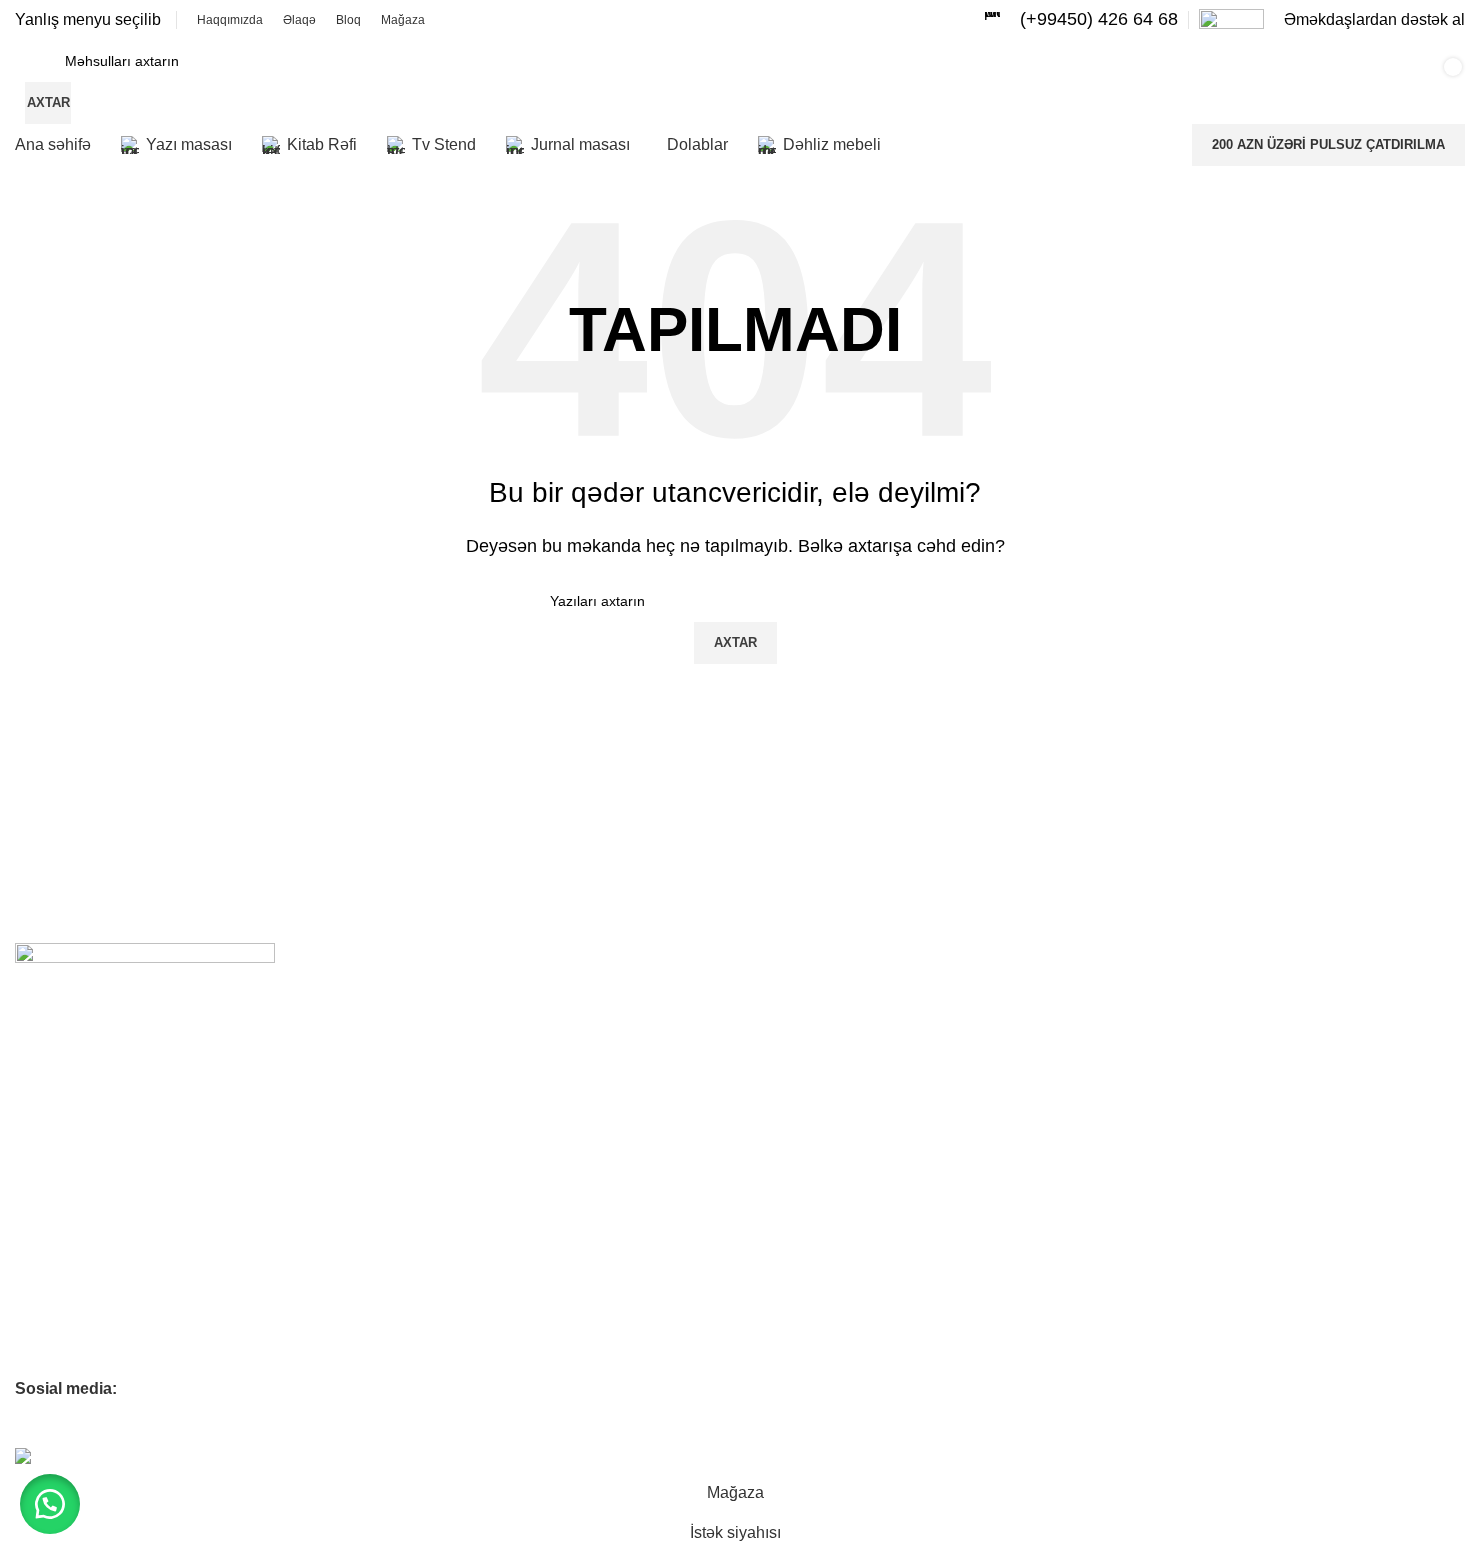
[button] (50, 1504)
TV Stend (44, 1256)
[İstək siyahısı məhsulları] (1166, 82)
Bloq (29, 1119)
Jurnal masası (59, 1290)
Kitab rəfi (43, 1188)
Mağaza (40, 1153)
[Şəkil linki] (145, 961)
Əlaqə (34, 1085)
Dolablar (41, 1324)
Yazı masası (53, 1222)
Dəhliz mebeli (57, 1358)
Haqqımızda (53, 1051)
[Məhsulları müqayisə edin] (1104, 82)
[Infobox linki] (1081, 19)
